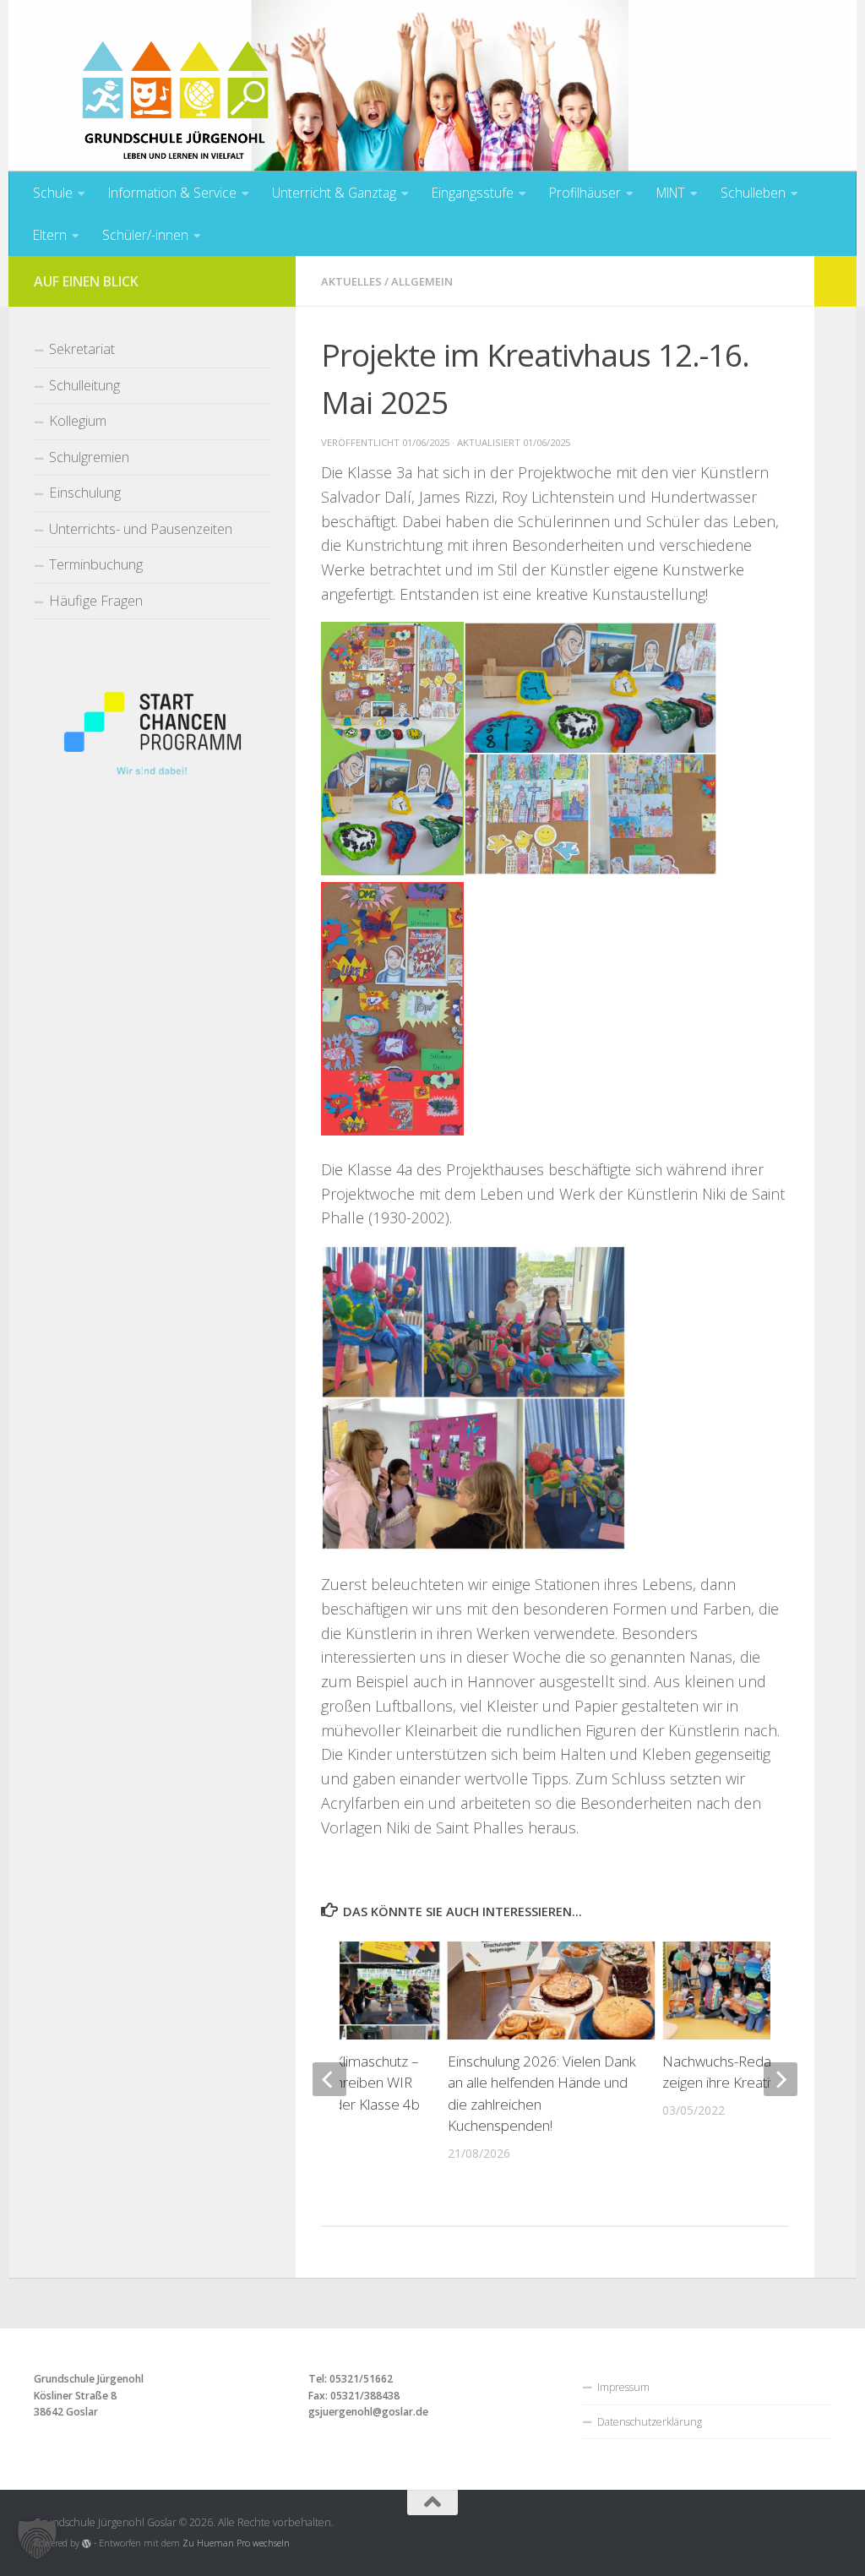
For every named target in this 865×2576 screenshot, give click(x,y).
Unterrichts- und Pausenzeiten (141, 528)
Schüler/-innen (145, 235)
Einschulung (85, 492)
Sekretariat (82, 349)
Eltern (50, 235)
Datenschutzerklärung (650, 2422)
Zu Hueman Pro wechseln (236, 2543)
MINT (671, 193)
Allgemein (422, 281)
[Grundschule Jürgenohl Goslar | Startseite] (175, 127)
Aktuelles (351, 281)
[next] (781, 2079)
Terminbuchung (96, 564)
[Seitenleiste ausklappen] (835, 281)
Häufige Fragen (96, 600)
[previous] (329, 2079)
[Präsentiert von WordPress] (87, 2543)
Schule (53, 193)
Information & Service (172, 193)
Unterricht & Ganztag (334, 193)
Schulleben (753, 193)
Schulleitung (84, 385)
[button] (37, 2539)
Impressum (623, 2387)
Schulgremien (89, 457)
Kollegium (78, 420)
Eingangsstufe (473, 193)
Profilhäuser (585, 193)
